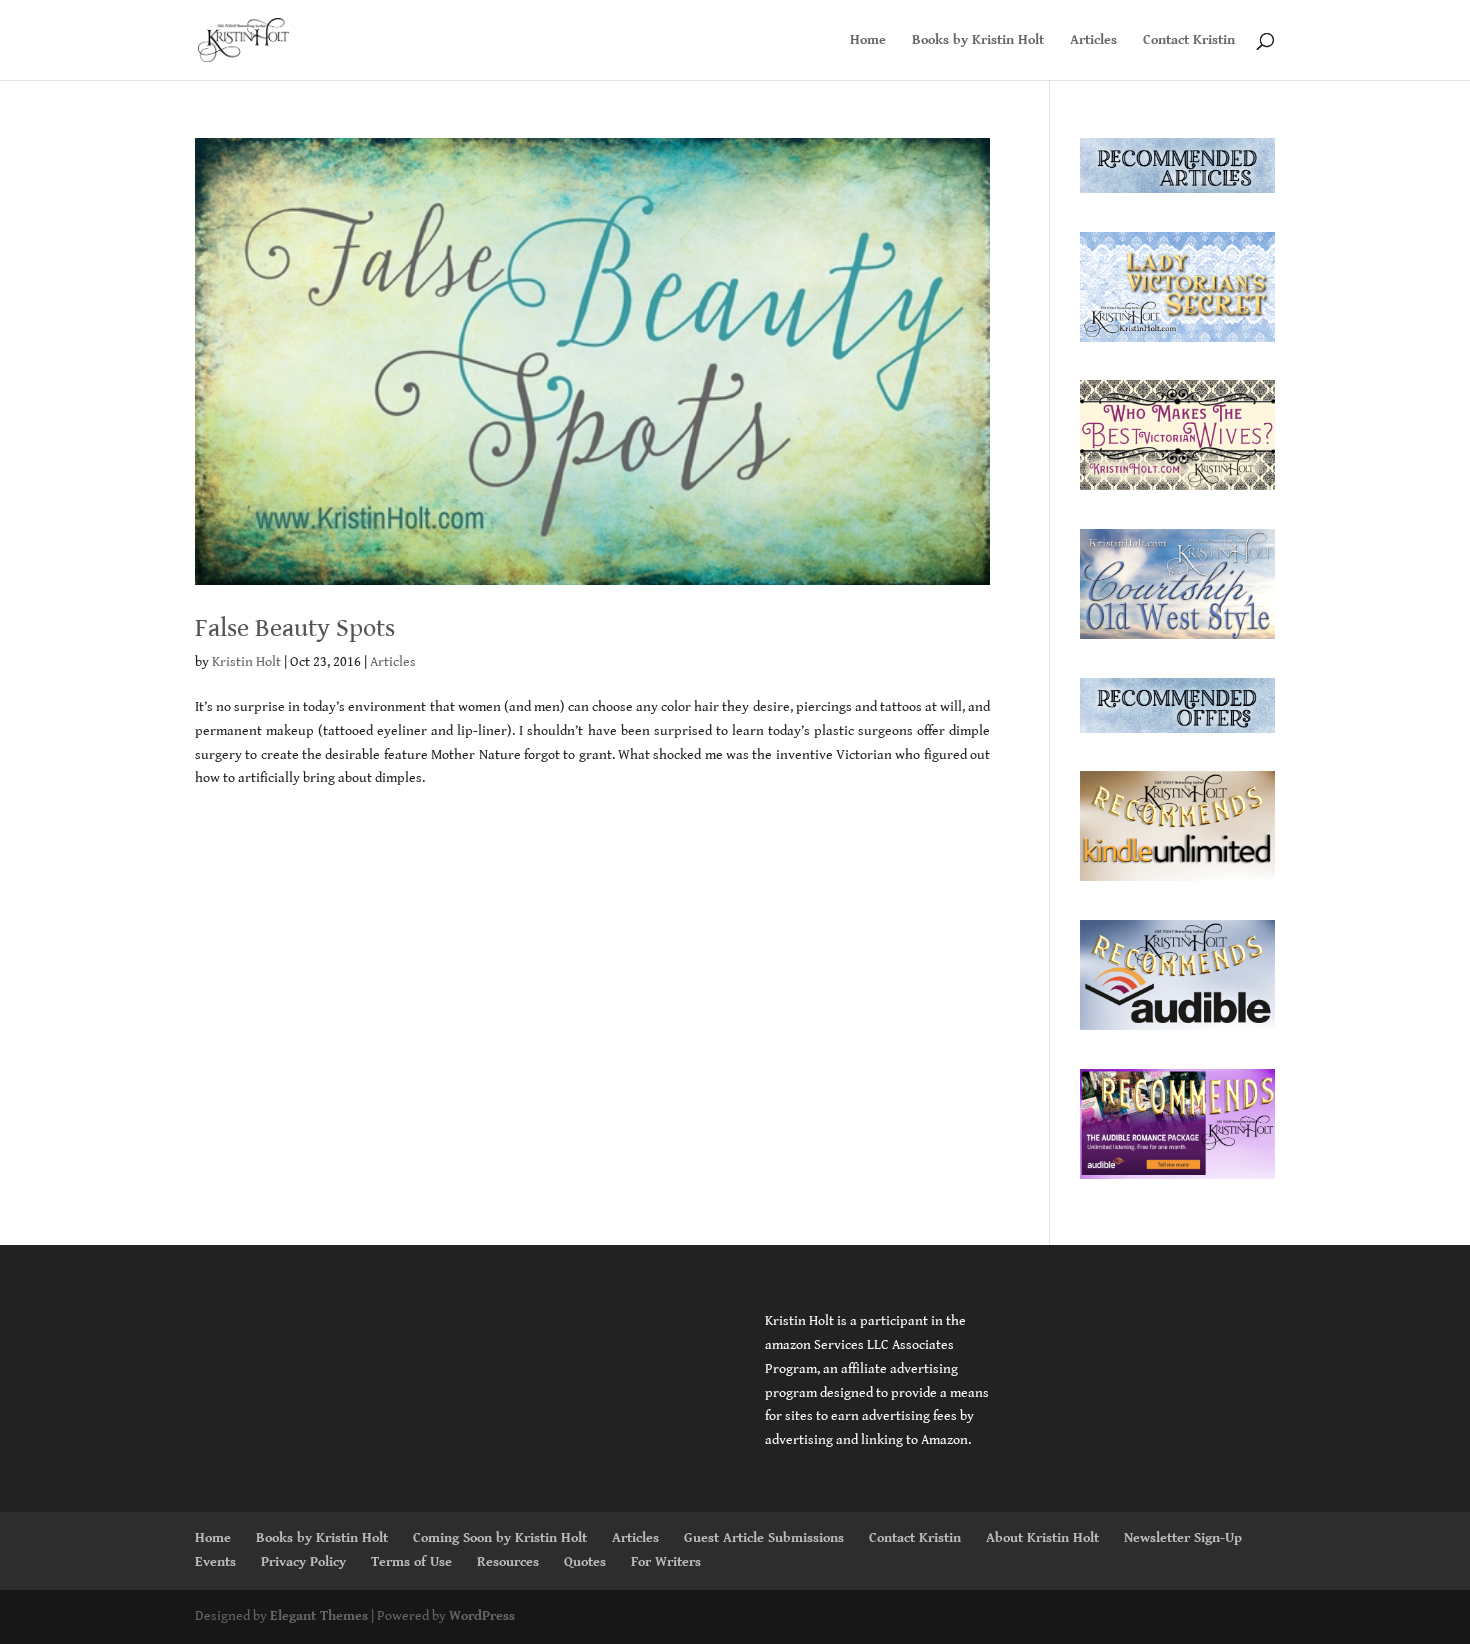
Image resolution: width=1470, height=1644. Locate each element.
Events (215, 1562)
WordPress (482, 1616)
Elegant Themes (319, 1616)
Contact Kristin (1189, 40)
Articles (1093, 40)
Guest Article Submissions (764, 1538)
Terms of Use (411, 1562)
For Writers (666, 1562)
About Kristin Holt (1042, 1538)
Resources (508, 1562)
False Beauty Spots (295, 628)
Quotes (585, 1562)
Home (868, 40)
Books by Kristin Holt (978, 40)
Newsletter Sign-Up (1183, 1538)
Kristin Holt (246, 662)
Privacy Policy (303, 1562)
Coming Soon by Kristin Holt (500, 1538)
